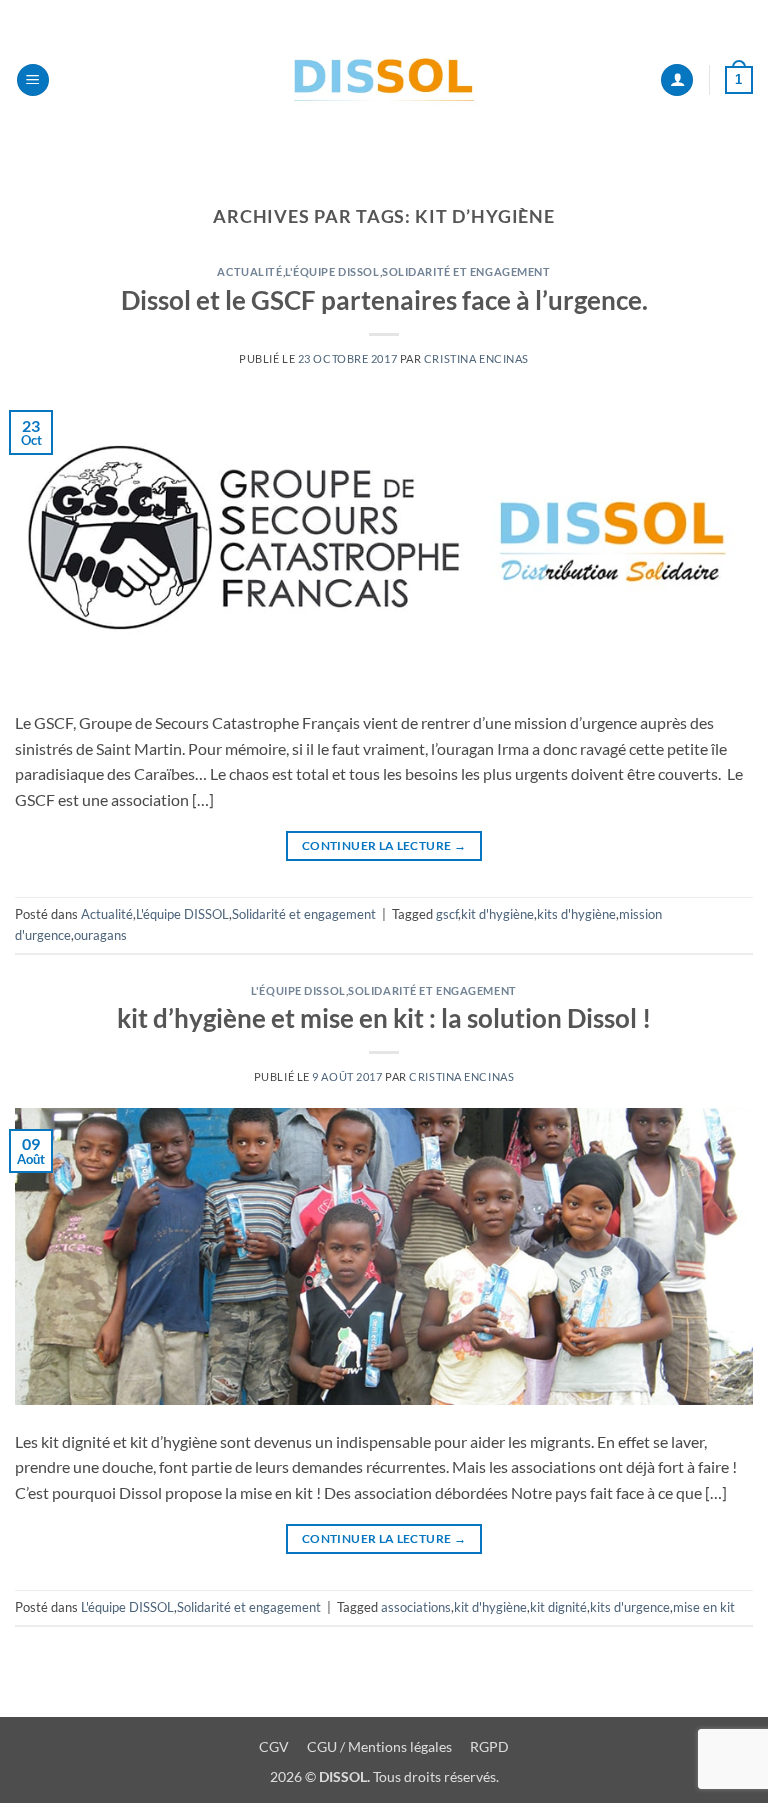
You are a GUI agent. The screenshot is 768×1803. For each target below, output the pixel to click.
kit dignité (558, 1607)
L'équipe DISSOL (332, 271)
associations (416, 1607)
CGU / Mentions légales (381, 1746)
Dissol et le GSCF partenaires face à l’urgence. (384, 300)
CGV (274, 1746)
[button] (33, 80)
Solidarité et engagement (466, 271)
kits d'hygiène (576, 914)
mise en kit (704, 1607)
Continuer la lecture (384, 845)
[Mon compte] (677, 80)
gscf (447, 914)
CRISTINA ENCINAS (476, 358)
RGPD (489, 1746)
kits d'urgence (630, 1607)
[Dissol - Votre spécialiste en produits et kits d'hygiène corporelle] (384, 80)
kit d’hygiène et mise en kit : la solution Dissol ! (384, 1018)
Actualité (249, 271)
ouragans (100, 935)
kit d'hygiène (497, 914)
